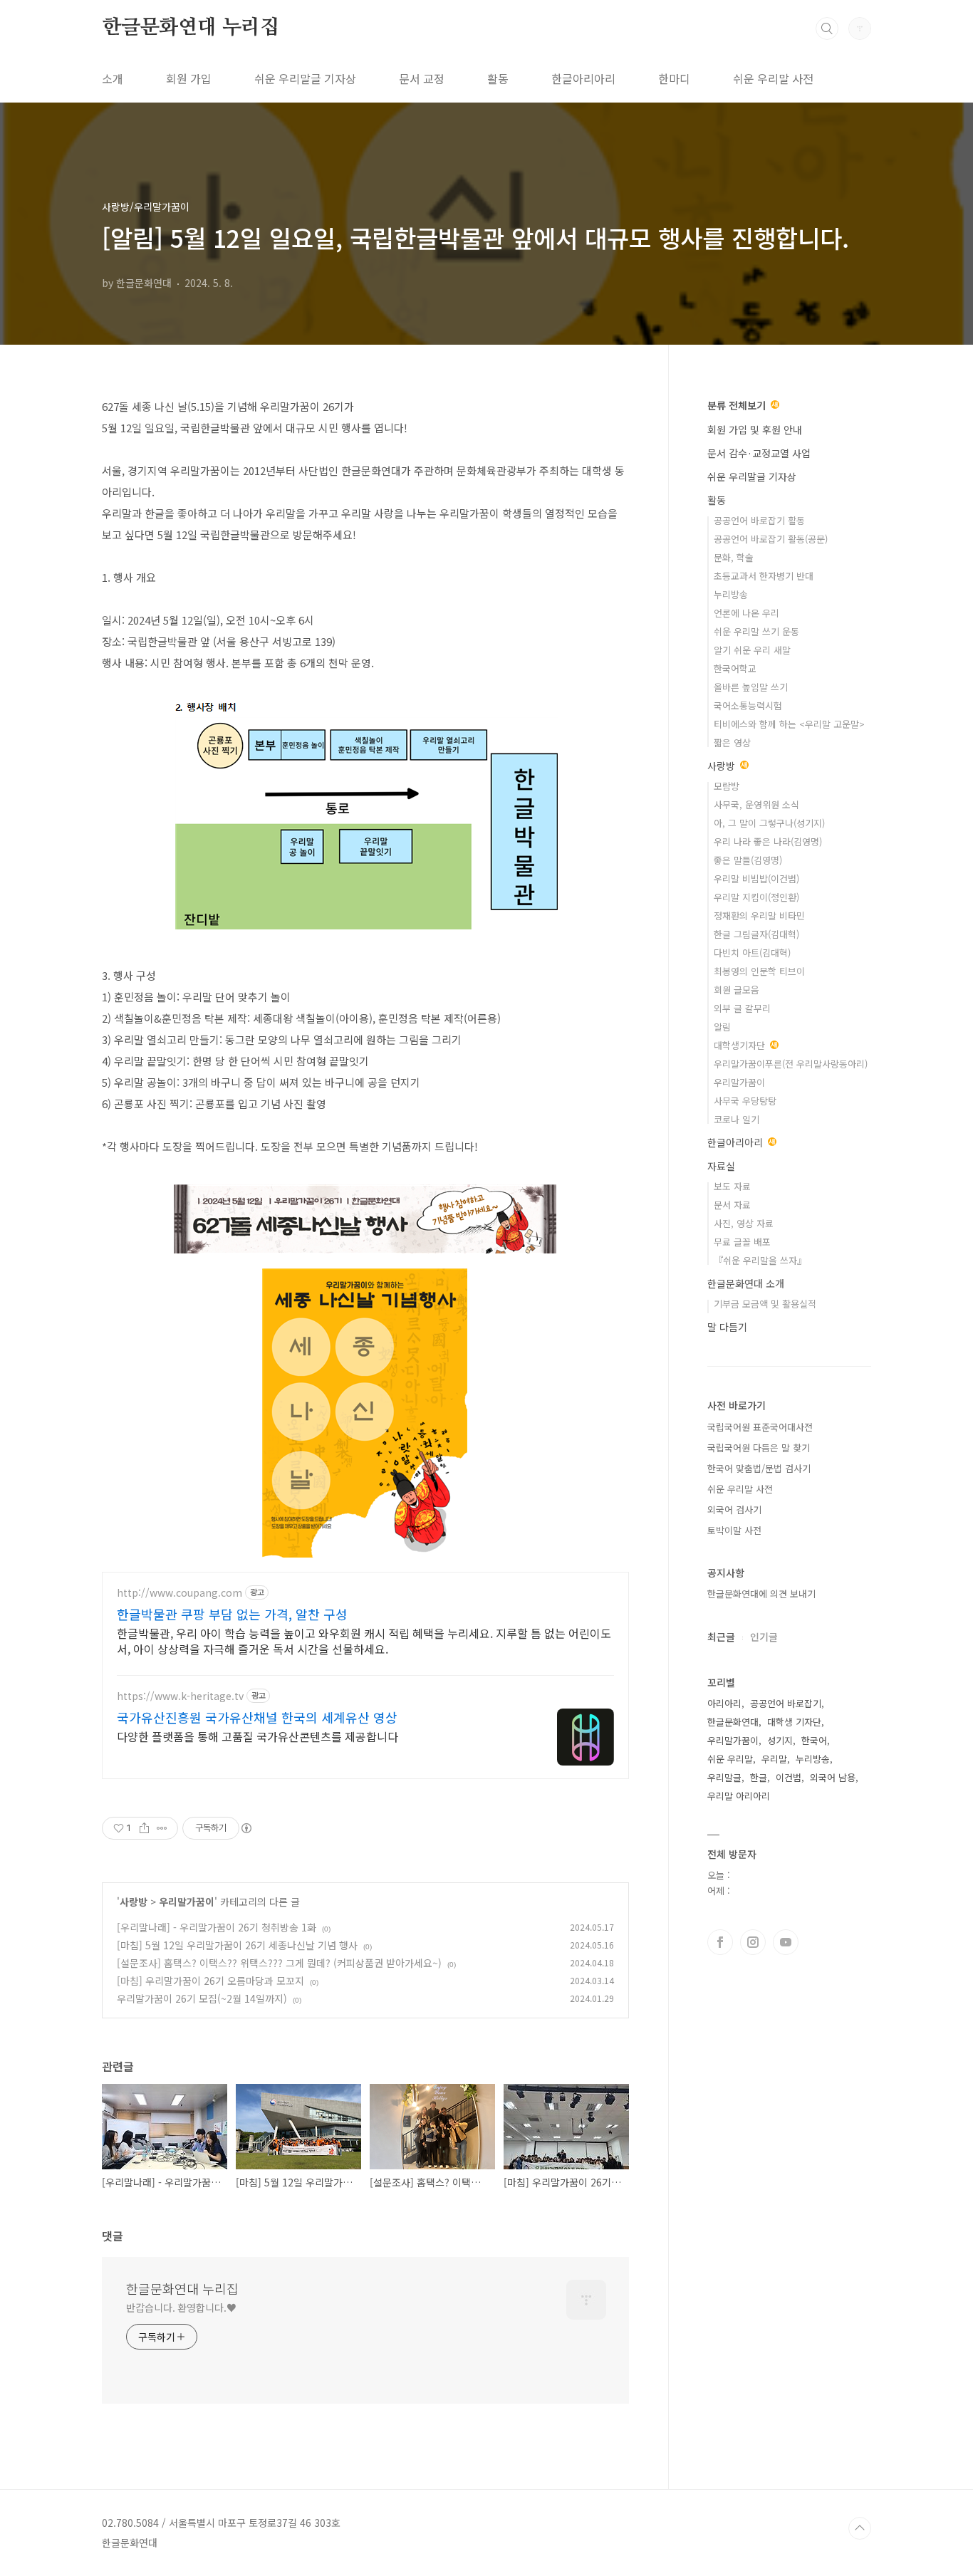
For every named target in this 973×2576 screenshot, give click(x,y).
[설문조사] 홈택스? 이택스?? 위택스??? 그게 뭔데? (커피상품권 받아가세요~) (279, 1963)
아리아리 (724, 1703)
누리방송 (731, 594)
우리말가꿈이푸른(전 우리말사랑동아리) (791, 1064)
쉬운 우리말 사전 (773, 78)
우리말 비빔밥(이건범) (756, 878)
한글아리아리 (583, 78)
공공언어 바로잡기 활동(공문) (771, 539)
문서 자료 (732, 1205)
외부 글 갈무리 (742, 1008)
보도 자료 (732, 1186)
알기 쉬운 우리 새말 (752, 650)
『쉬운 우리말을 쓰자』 (760, 1260)
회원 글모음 (737, 990)
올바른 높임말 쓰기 (751, 687)
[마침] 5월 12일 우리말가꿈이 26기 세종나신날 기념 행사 (237, 1945)
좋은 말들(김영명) (748, 860)
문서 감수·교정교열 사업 (759, 453)
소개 (113, 78)
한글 (759, 1777)
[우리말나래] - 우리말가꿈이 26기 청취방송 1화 (217, 1927)
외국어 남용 (833, 1777)
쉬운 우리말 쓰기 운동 (756, 631)
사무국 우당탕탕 (745, 1101)
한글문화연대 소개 (746, 1283)
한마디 (674, 78)
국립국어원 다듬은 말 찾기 (759, 1448)
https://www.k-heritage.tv (180, 1696)
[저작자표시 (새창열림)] (246, 1828)
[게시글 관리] (162, 1828)
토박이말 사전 (734, 1530)
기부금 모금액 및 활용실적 (765, 1304)
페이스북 (720, 1942)
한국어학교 (735, 668)
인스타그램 (753, 1942)
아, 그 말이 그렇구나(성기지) (769, 823)
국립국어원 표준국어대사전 (760, 1427)
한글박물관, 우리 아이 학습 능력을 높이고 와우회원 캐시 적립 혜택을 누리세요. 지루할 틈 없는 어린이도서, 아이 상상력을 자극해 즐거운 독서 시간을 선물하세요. (364, 1641)
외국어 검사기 (734, 1509)
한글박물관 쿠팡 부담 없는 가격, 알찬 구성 (232, 1614)
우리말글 (724, 1777)
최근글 (721, 1637)
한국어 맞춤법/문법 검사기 (759, 1468)
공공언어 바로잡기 (786, 1703)
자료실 (721, 1166)
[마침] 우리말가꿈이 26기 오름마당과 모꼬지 (210, 1981)
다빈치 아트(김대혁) (752, 953)
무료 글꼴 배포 (742, 1242)
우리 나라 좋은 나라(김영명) (768, 841)
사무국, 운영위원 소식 (756, 804)
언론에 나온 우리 (746, 613)
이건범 (789, 1777)
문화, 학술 (734, 557)
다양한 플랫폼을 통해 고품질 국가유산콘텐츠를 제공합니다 (257, 1736)
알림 (722, 1027)
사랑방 (134, 1902)
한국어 (814, 1740)
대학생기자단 (741, 1045)
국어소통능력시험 (748, 705)
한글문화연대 (733, 1722)
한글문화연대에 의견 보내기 (761, 1594)
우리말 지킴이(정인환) (756, 897)
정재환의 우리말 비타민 (759, 916)
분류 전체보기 (738, 405)
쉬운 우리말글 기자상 (305, 78)
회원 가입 (189, 78)
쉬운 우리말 (730, 1759)
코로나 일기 (737, 1119)
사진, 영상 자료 (744, 1223)
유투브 (786, 1942)
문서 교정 (422, 78)
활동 (498, 78)
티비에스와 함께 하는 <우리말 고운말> (789, 724)
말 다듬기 (727, 1327)
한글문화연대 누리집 (191, 28)
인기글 (764, 1637)
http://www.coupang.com (179, 1593)
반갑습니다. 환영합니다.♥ (181, 2308)
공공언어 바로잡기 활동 (759, 520)
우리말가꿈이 (187, 1902)
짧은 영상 (732, 742)
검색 (827, 28)
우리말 (774, 1759)
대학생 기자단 (794, 1722)
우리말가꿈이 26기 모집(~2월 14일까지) (202, 1998)
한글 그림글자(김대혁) (756, 934)
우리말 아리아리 (739, 1796)
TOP (860, 2528)
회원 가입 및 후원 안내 (755, 429)
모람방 (727, 786)
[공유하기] (144, 1828)
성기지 (780, 1740)
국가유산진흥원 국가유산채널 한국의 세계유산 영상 (257, 1717)
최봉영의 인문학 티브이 (759, 971)
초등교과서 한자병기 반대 (764, 576)
